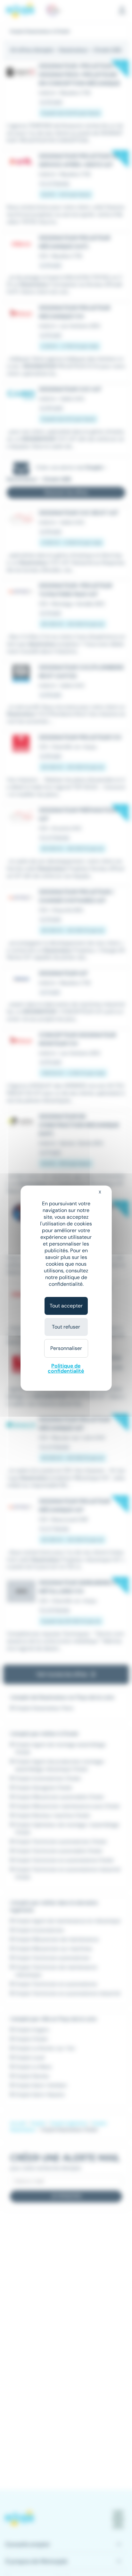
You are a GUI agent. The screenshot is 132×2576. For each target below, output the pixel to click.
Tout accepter (66, 1306)
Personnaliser (66, 1348)
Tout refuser (66, 1327)
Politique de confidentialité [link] (66, 1368)
